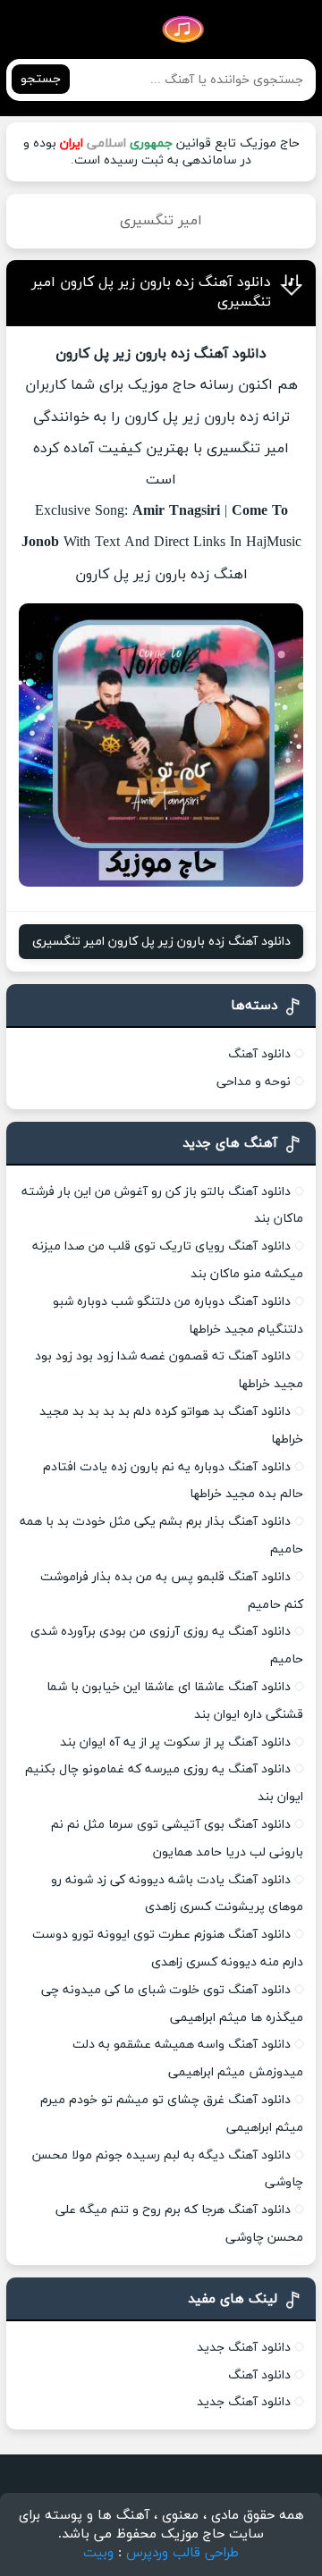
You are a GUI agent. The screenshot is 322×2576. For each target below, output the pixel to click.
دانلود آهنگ (259, 1054)
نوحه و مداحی (254, 1082)
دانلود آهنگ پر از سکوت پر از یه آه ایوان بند (175, 1743)
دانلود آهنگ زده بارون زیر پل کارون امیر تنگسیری (161, 942)
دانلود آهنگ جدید (244, 2348)
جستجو (41, 79)
